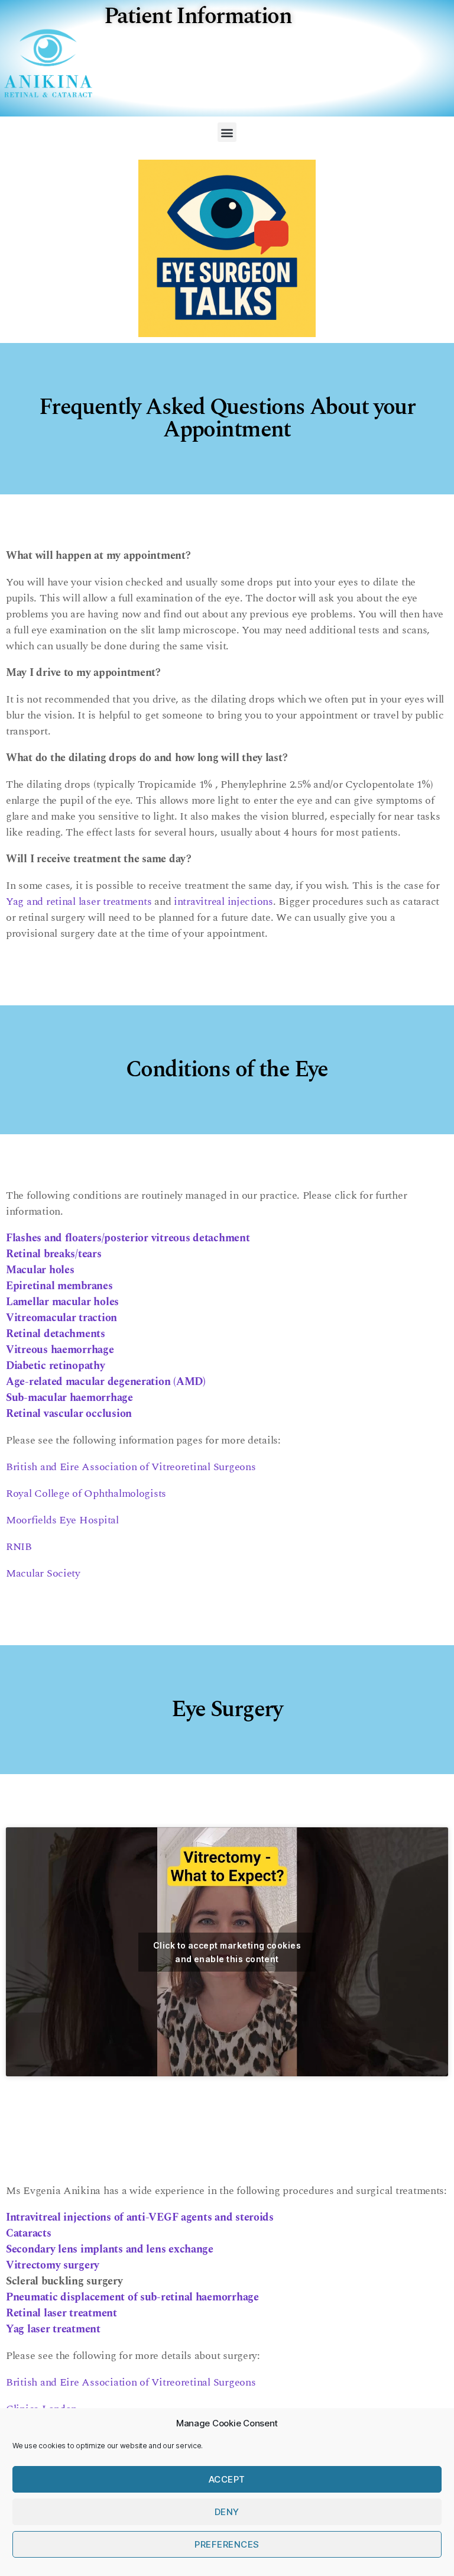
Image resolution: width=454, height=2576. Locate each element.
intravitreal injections (223, 902)
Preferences (227, 2544)
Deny (227, 2512)
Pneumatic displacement (132, 2297)
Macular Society (43, 1573)
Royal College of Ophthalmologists (86, 1494)
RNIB (19, 1547)
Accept (227, 2479)
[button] (227, 132)
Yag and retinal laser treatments (79, 902)
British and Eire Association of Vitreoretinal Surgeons (131, 1467)
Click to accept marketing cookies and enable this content (227, 1952)
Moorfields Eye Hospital (62, 1520)
